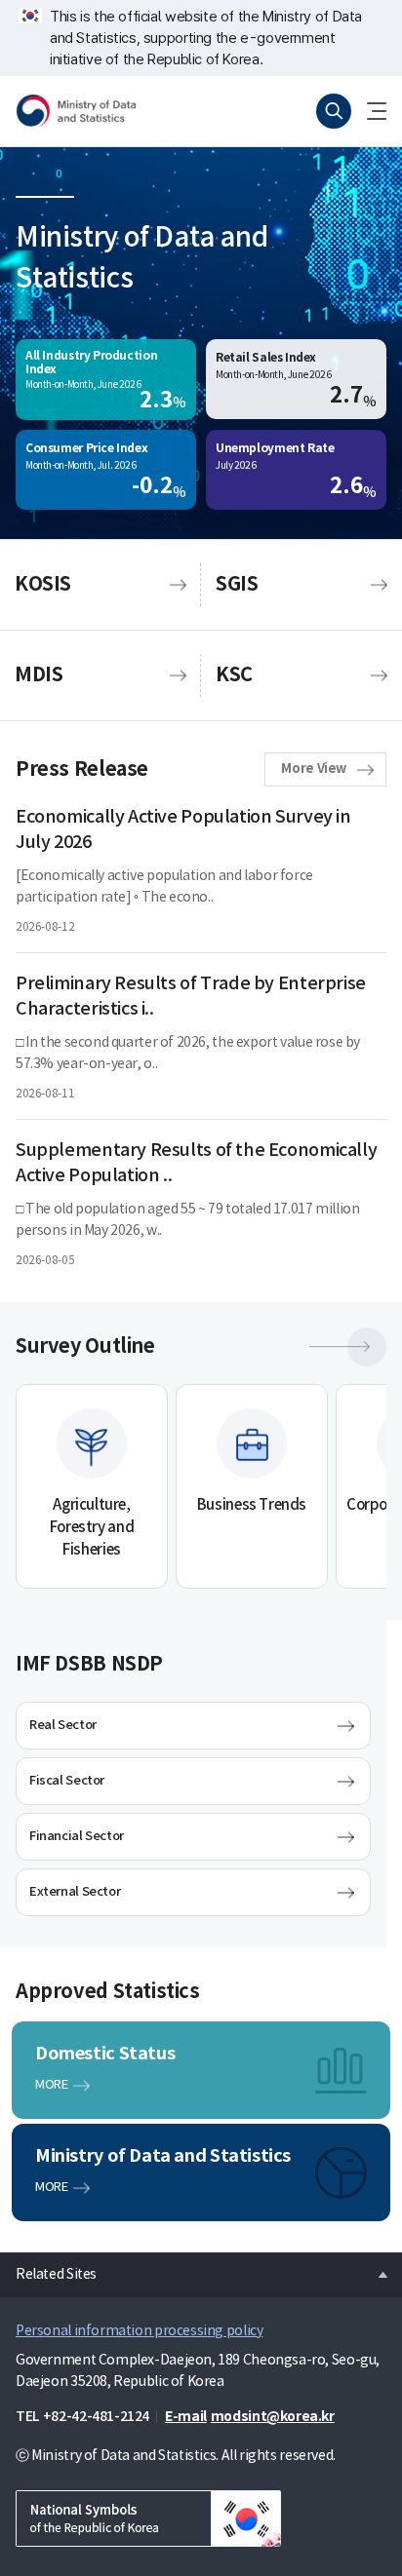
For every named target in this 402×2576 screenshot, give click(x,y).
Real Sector (63, 1725)
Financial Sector (77, 1836)
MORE (51, 2085)
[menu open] (369, 111)
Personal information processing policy (139, 2331)
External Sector (75, 1892)
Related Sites (48, 2269)
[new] (148, 2518)
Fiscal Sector (67, 1781)
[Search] (334, 111)
